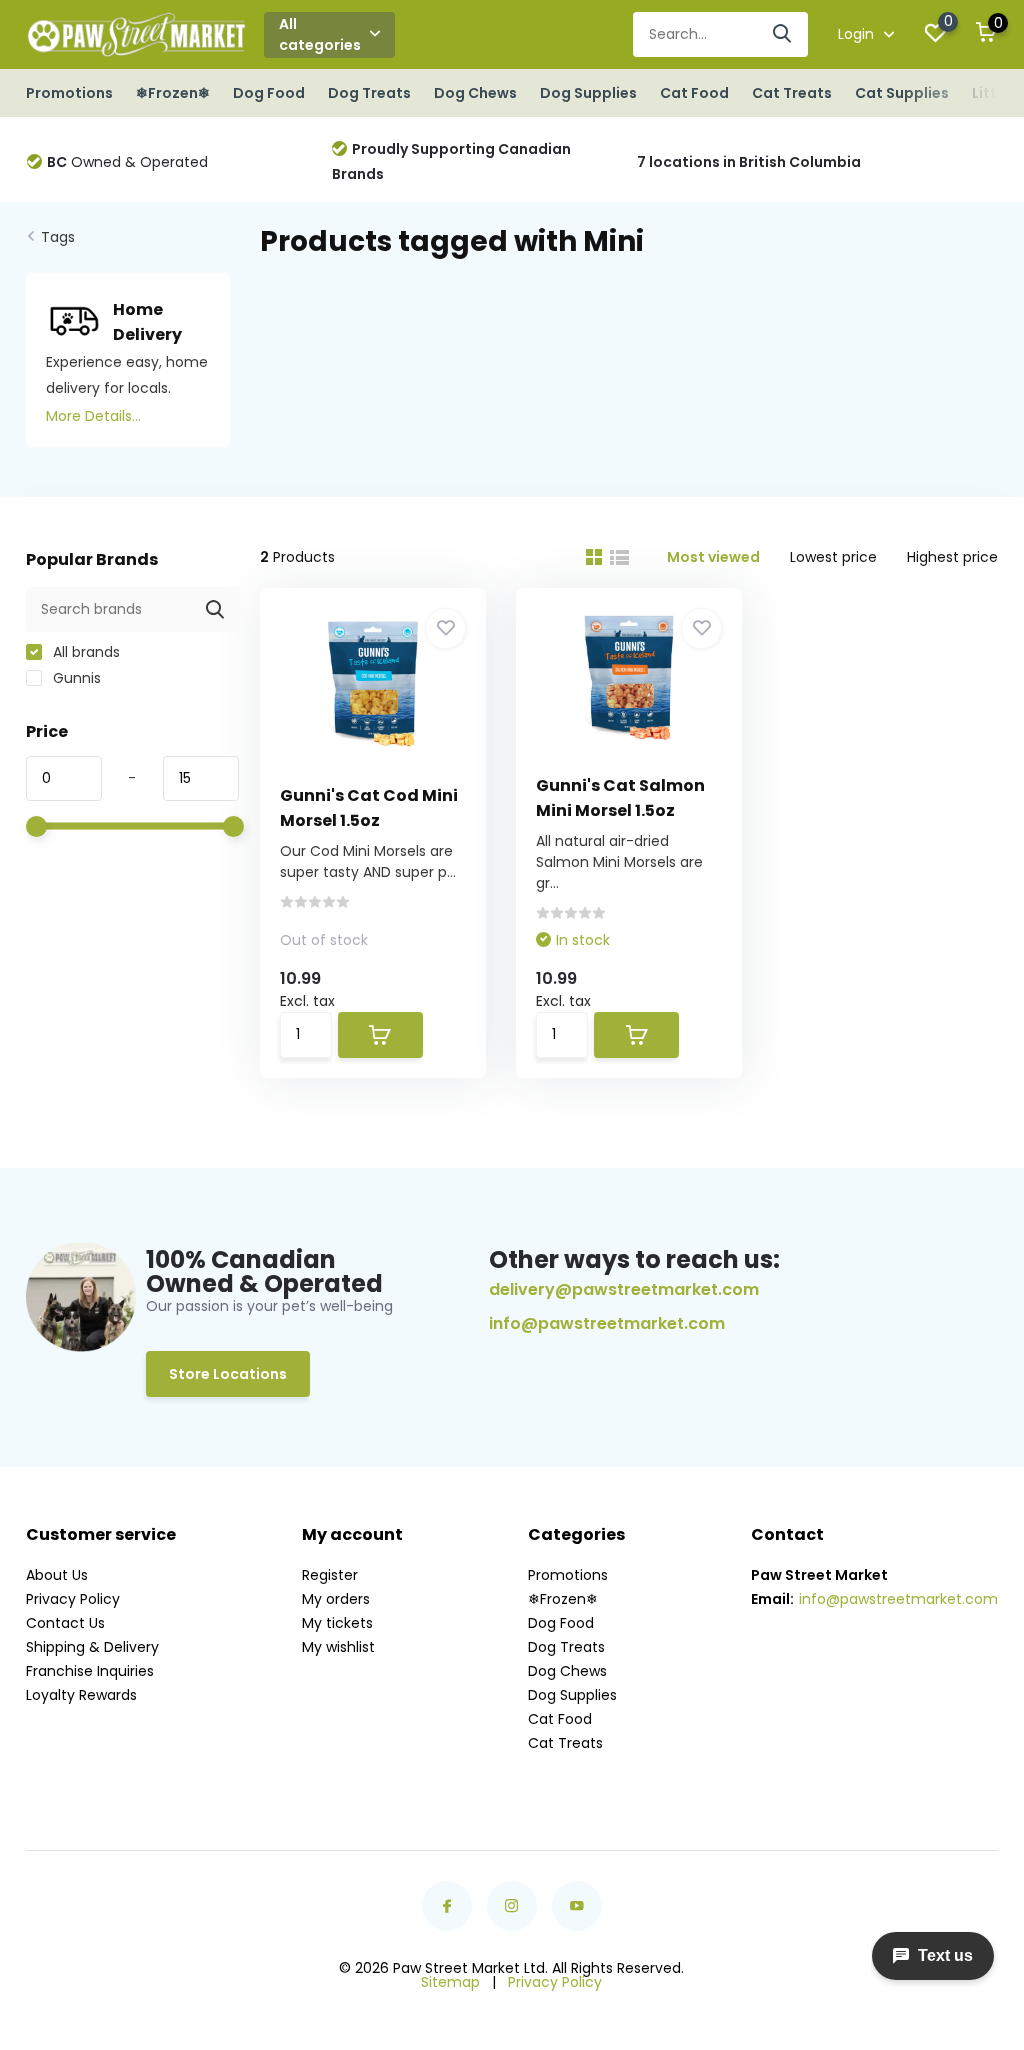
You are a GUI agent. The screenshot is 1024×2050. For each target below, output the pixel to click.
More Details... (93, 416)
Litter (992, 93)
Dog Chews (475, 93)
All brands (84, 652)
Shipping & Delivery (92, 1647)
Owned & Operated (127, 162)
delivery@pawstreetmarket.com (624, 1289)
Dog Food (269, 93)
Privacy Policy (73, 1599)
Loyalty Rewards (81, 1695)
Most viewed (713, 557)
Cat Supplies (902, 93)
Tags (58, 237)
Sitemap (450, 1982)
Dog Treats (369, 93)
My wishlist (338, 1647)
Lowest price (833, 557)
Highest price (952, 557)
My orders (336, 1599)
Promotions (69, 93)
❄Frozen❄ (173, 93)
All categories (320, 34)
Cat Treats (792, 93)
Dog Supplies (588, 93)
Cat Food (694, 93)
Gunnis (75, 678)
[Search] (783, 34)
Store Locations (228, 1374)
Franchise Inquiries (90, 1671)
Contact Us (65, 1623)
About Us (57, 1575)
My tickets (337, 1623)
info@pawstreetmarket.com (607, 1324)
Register (330, 1575)
